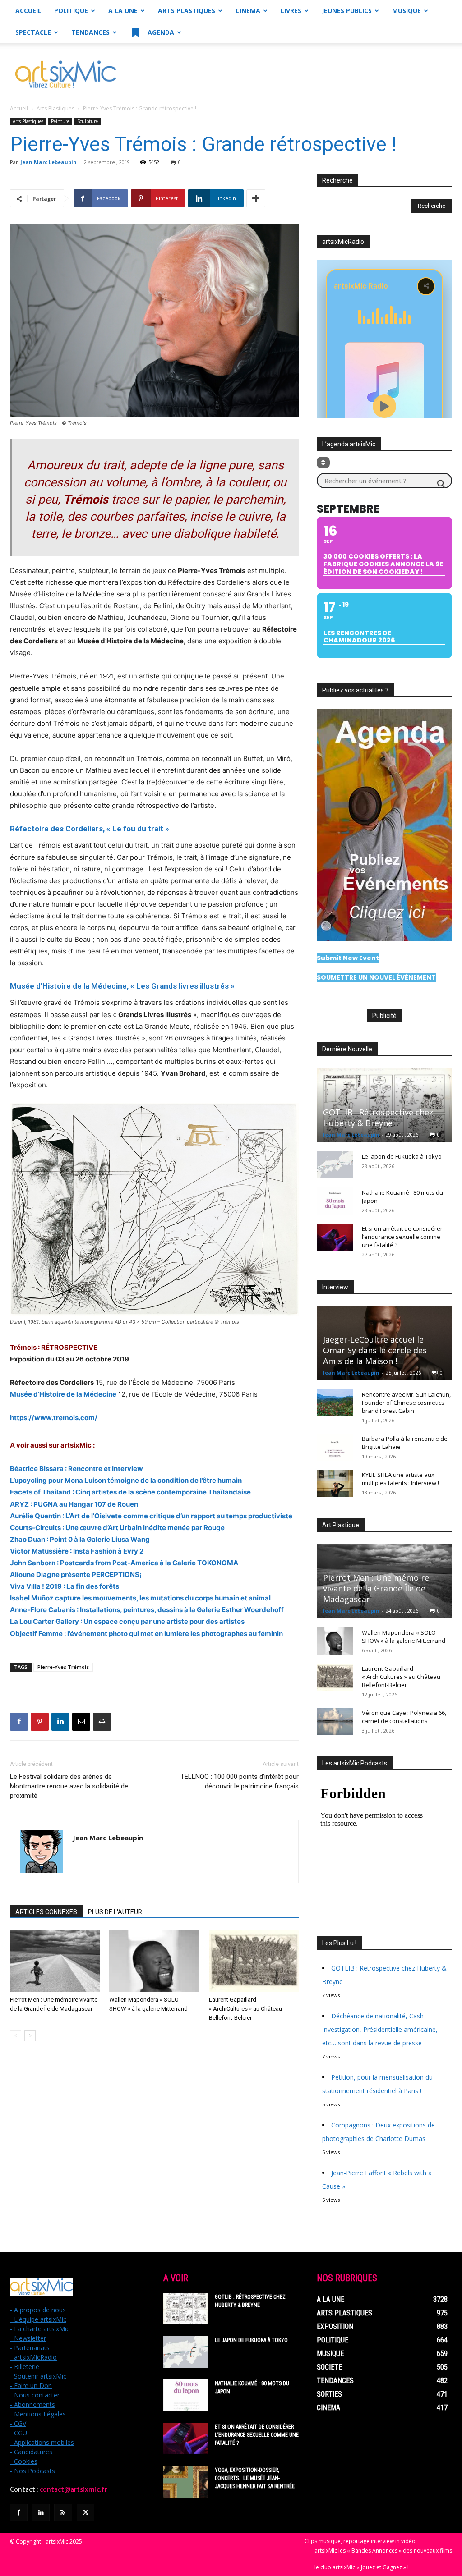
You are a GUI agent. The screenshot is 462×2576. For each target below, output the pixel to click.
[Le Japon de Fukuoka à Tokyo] (335, 1165)
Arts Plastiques (187, 11)
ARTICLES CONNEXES (46, 1912)
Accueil (28, 11)
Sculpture (88, 121)
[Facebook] (19, 1722)
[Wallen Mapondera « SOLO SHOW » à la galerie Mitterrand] (154, 1961)
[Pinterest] (40, 1722)
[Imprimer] (102, 1722)
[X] (85, 2513)
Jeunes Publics (347, 11)
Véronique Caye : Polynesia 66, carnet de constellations (404, 1717)
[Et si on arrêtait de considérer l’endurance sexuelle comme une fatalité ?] (335, 1237)
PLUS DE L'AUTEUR (115, 1912)
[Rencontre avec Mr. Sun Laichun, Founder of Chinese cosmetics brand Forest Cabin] (335, 1403)
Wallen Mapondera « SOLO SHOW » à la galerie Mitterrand (404, 1636)
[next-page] (30, 2036)
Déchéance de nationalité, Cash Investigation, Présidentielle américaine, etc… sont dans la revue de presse (380, 2029)
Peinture (60, 121)
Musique (407, 11)
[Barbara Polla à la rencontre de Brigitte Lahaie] (335, 1447)
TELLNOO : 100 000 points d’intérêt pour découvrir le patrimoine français (240, 1781)
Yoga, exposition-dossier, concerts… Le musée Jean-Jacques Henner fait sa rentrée (255, 2478)
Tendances (90, 32)
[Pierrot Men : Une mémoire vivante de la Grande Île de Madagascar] (55, 1961)
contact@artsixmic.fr (74, 2489)
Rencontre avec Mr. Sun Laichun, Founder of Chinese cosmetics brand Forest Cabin (406, 1403)
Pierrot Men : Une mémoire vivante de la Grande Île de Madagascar (376, 1588)
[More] (256, 198)
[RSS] (63, 2513)
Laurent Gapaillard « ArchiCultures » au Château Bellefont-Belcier (245, 2009)
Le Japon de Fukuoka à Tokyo (402, 1156)
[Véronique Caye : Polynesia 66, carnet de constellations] (335, 1721)
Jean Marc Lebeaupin (49, 162)
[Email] (81, 1722)
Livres (291, 11)
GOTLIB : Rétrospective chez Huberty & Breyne (378, 1118)
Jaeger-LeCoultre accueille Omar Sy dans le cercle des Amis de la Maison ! (375, 1350)
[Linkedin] (60, 1722)
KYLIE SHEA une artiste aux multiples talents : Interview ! (400, 1479)
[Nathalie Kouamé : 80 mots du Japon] (335, 1201)
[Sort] (323, 463)
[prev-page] (16, 2036)
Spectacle (33, 32)
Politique (71, 11)
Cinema (248, 11)
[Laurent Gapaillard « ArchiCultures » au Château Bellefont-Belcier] (254, 1961)
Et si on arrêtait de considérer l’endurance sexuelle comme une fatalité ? (402, 1237)
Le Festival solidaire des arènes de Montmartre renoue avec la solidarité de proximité (69, 1786)
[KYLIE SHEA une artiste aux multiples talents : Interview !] (335, 1483)
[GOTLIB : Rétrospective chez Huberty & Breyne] (384, 1105)
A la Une (123, 11)
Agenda (160, 32)
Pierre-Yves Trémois (63, 1667)
